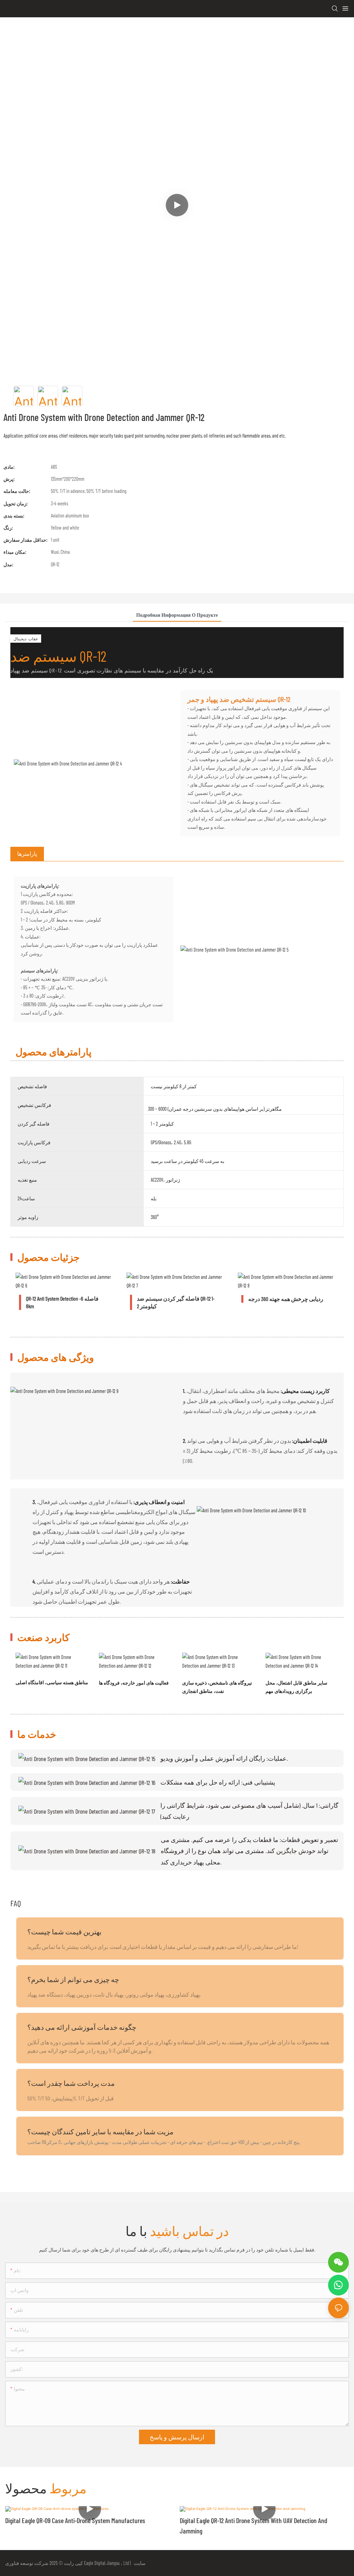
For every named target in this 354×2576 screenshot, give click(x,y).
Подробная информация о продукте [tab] (177, 615)
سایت (139, 2563)
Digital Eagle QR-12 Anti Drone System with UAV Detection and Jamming (254, 2525)
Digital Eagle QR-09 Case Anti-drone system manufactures (75, 2520)
